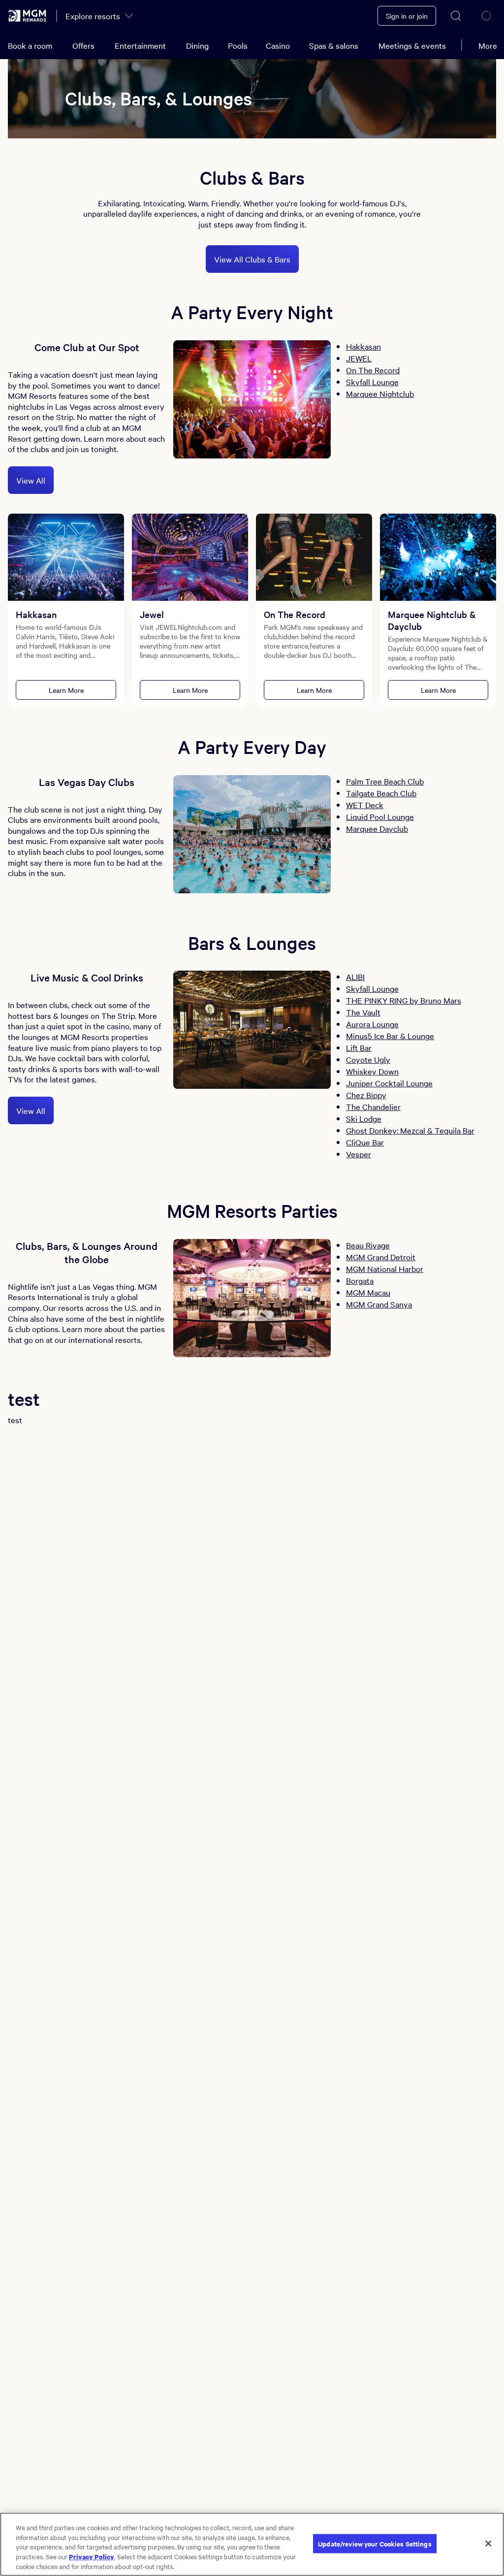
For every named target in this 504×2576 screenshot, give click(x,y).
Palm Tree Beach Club (385, 781)
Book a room (30, 45)
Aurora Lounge (372, 1024)
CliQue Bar (365, 1142)
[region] (252, 2544)
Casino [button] (278, 45)
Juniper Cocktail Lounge (389, 1083)
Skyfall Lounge (372, 382)
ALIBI (355, 977)
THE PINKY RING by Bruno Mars (404, 1000)
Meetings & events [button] (412, 45)
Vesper (359, 1154)
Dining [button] (197, 45)
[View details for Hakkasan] (66, 557)
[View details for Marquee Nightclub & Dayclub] (438, 557)
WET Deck (365, 805)
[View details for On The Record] (314, 557)
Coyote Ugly (368, 1059)
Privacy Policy (92, 2556)
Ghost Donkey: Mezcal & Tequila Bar (410, 1130)
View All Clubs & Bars (252, 259)
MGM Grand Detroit (381, 1257)
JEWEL (359, 358)
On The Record (373, 370)
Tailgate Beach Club (381, 793)
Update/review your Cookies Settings (375, 2543)
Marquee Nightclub (380, 393)
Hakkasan (363, 346)
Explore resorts (93, 16)
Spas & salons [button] (334, 45)
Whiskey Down (372, 1071)
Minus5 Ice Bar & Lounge (390, 1036)
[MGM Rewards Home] (28, 16)
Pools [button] (238, 45)
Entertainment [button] (140, 45)
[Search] (456, 16)
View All (31, 480)
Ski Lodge (364, 1118)
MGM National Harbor (385, 1269)
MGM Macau (368, 1292)
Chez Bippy (366, 1095)
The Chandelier (373, 1107)
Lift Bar (359, 1047)
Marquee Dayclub (377, 828)
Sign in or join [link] (407, 16)
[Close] (488, 2543)
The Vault (363, 1012)
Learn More (66, 690)
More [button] (488, 45)
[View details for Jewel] (190, 557)
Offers (83, 45)
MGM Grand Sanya (379, 1304)
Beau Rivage (368, 1245)
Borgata (360, 1280)
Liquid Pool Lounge (380, 816)
